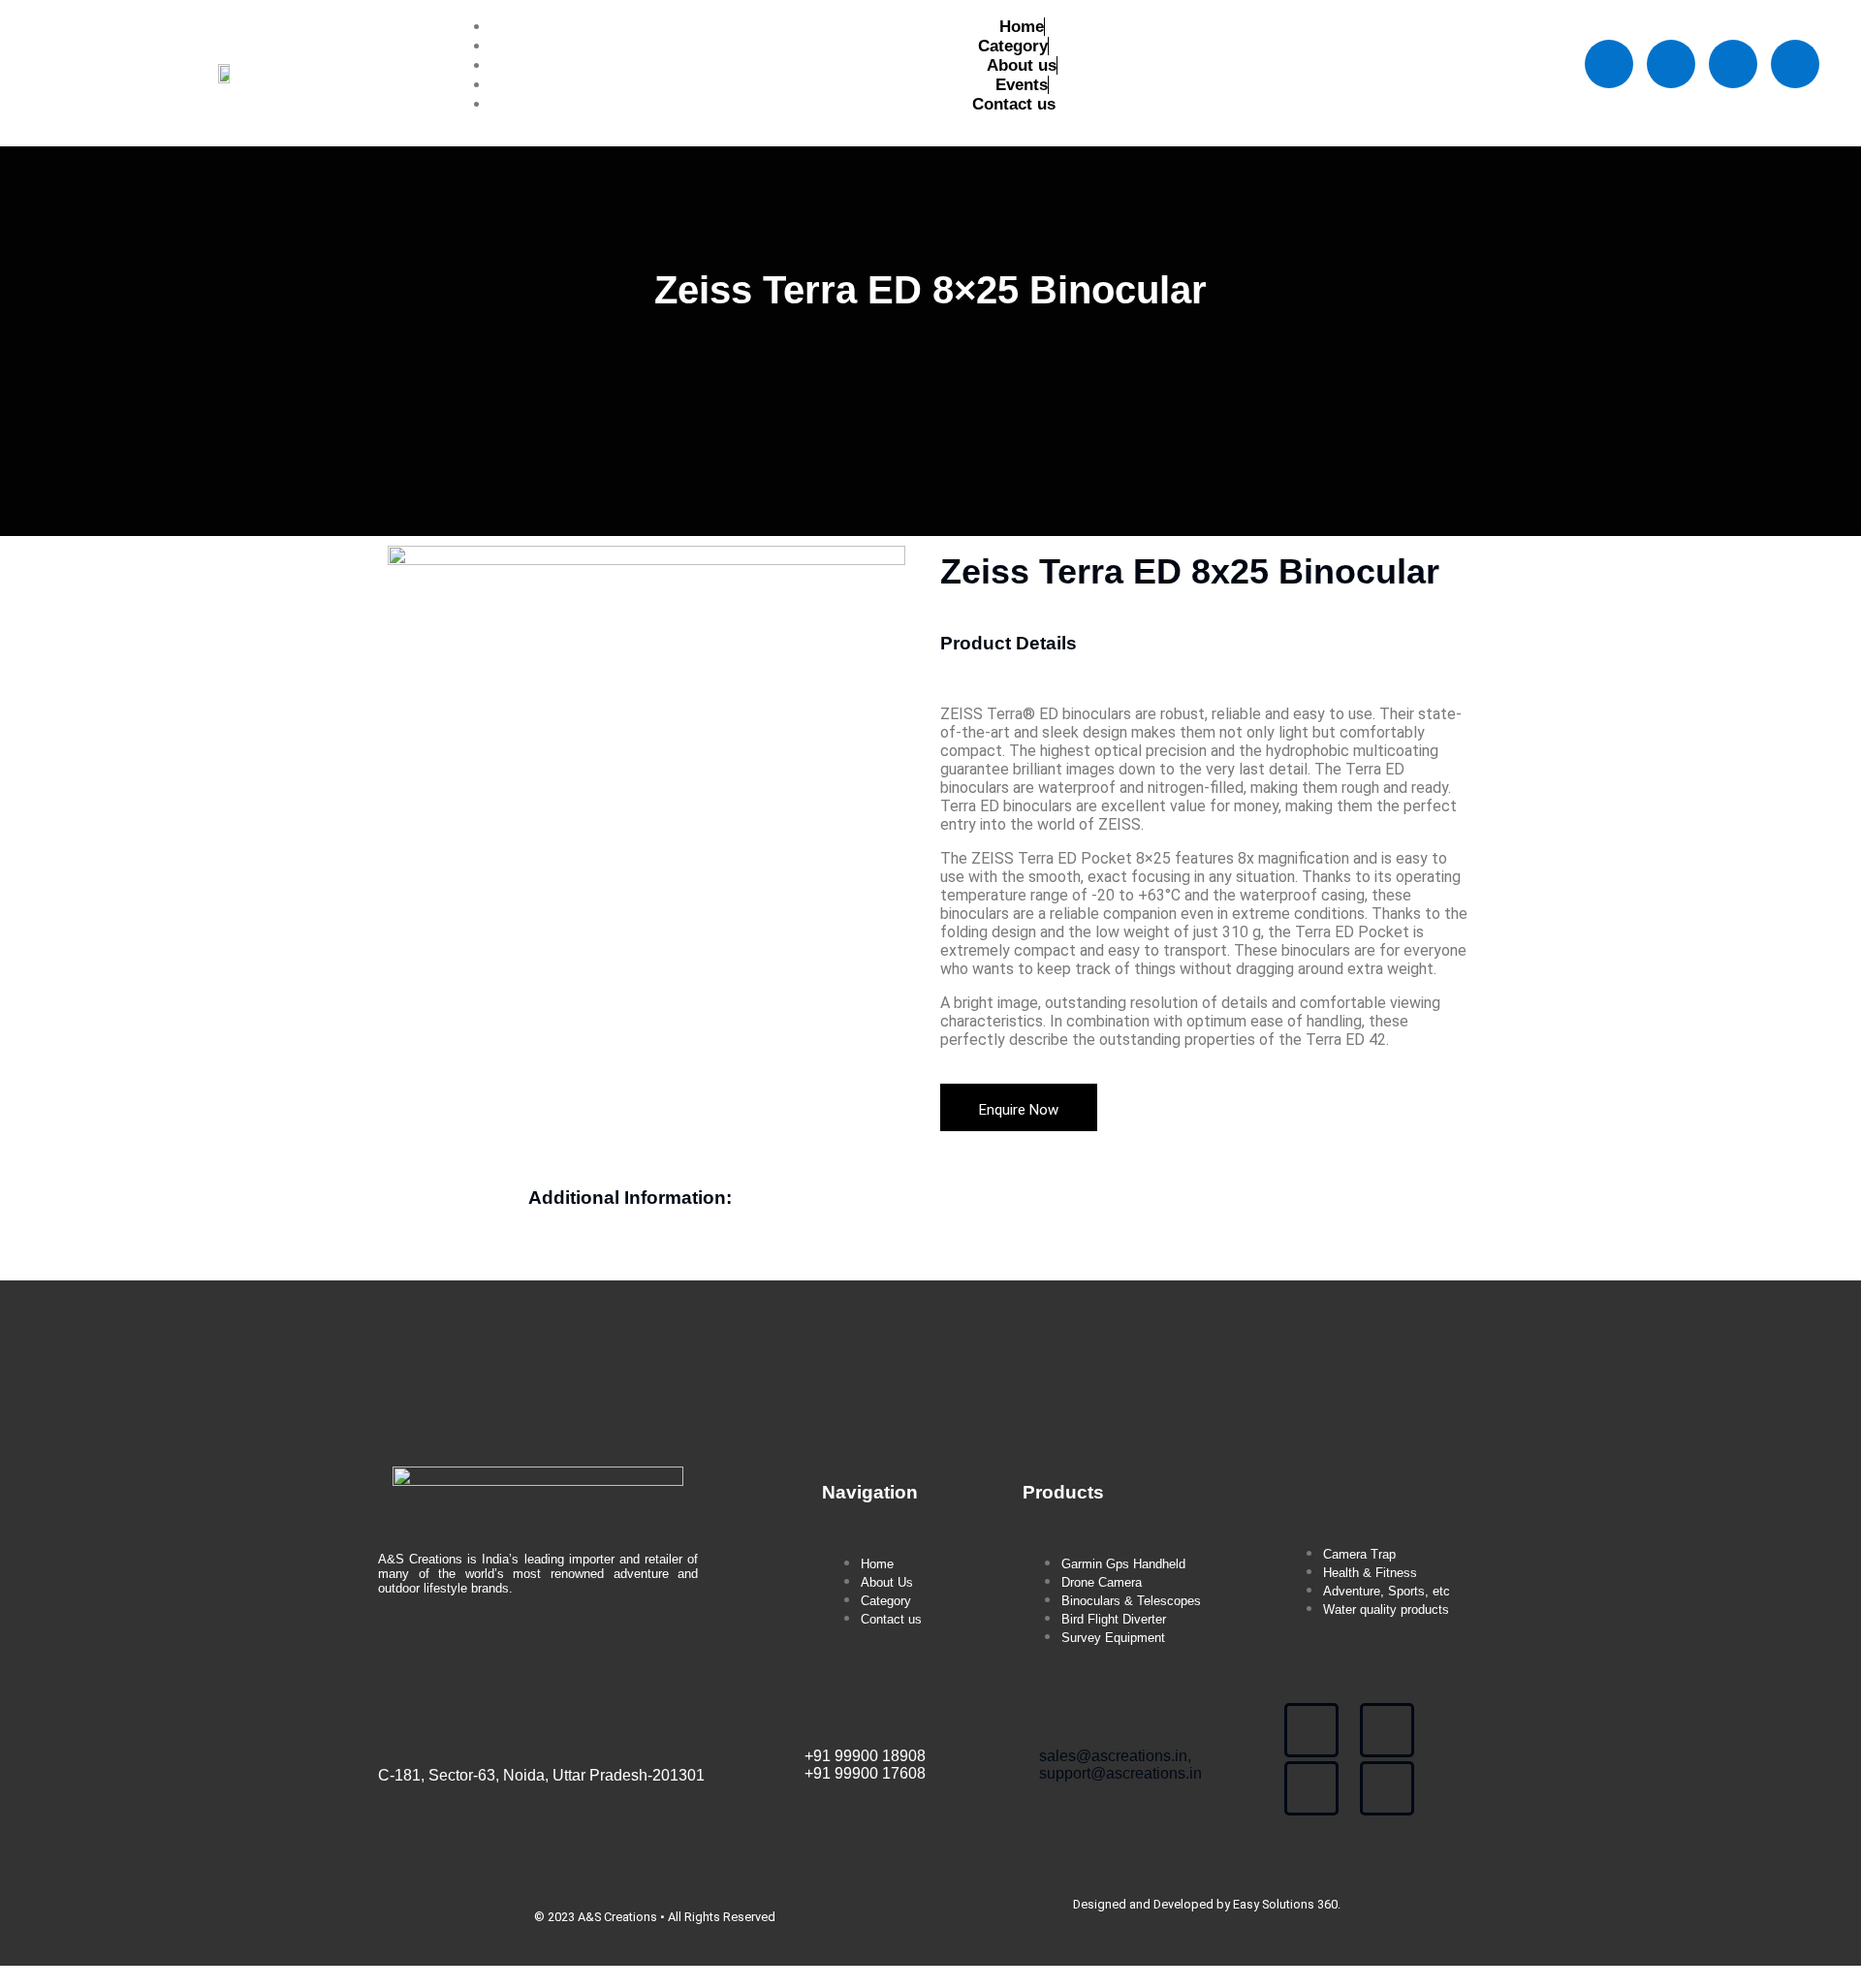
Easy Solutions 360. (1287, 1904)
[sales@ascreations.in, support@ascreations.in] (1052, 1716)
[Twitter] (1671, 64)
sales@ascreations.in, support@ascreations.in (1120, 1765)
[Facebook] (1609, 64)
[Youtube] (1733, 64)
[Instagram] (1795, 64)
